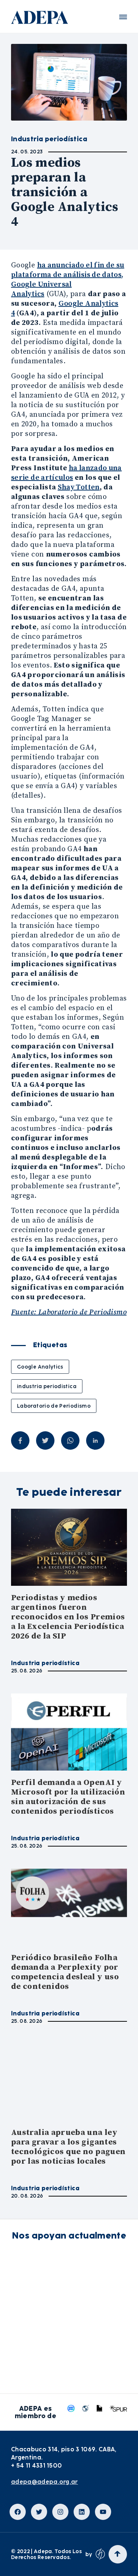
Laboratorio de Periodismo (54, 1406)
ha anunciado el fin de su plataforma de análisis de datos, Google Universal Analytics (68, 280)
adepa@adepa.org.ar (45, 2482)
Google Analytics (40, 1367)
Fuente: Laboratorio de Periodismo (69, 1312)
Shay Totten (79, 487)
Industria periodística (45, 1663)
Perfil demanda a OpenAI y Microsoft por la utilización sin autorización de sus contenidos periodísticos (68, 1797)
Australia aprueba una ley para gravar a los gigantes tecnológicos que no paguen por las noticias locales (68, 2147)
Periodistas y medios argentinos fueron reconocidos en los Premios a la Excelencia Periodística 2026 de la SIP (68, 1617)
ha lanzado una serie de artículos (66, 473)
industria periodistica (47, 1386)
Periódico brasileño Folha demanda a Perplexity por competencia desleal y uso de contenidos (65, 1972)
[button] (123, 17)
